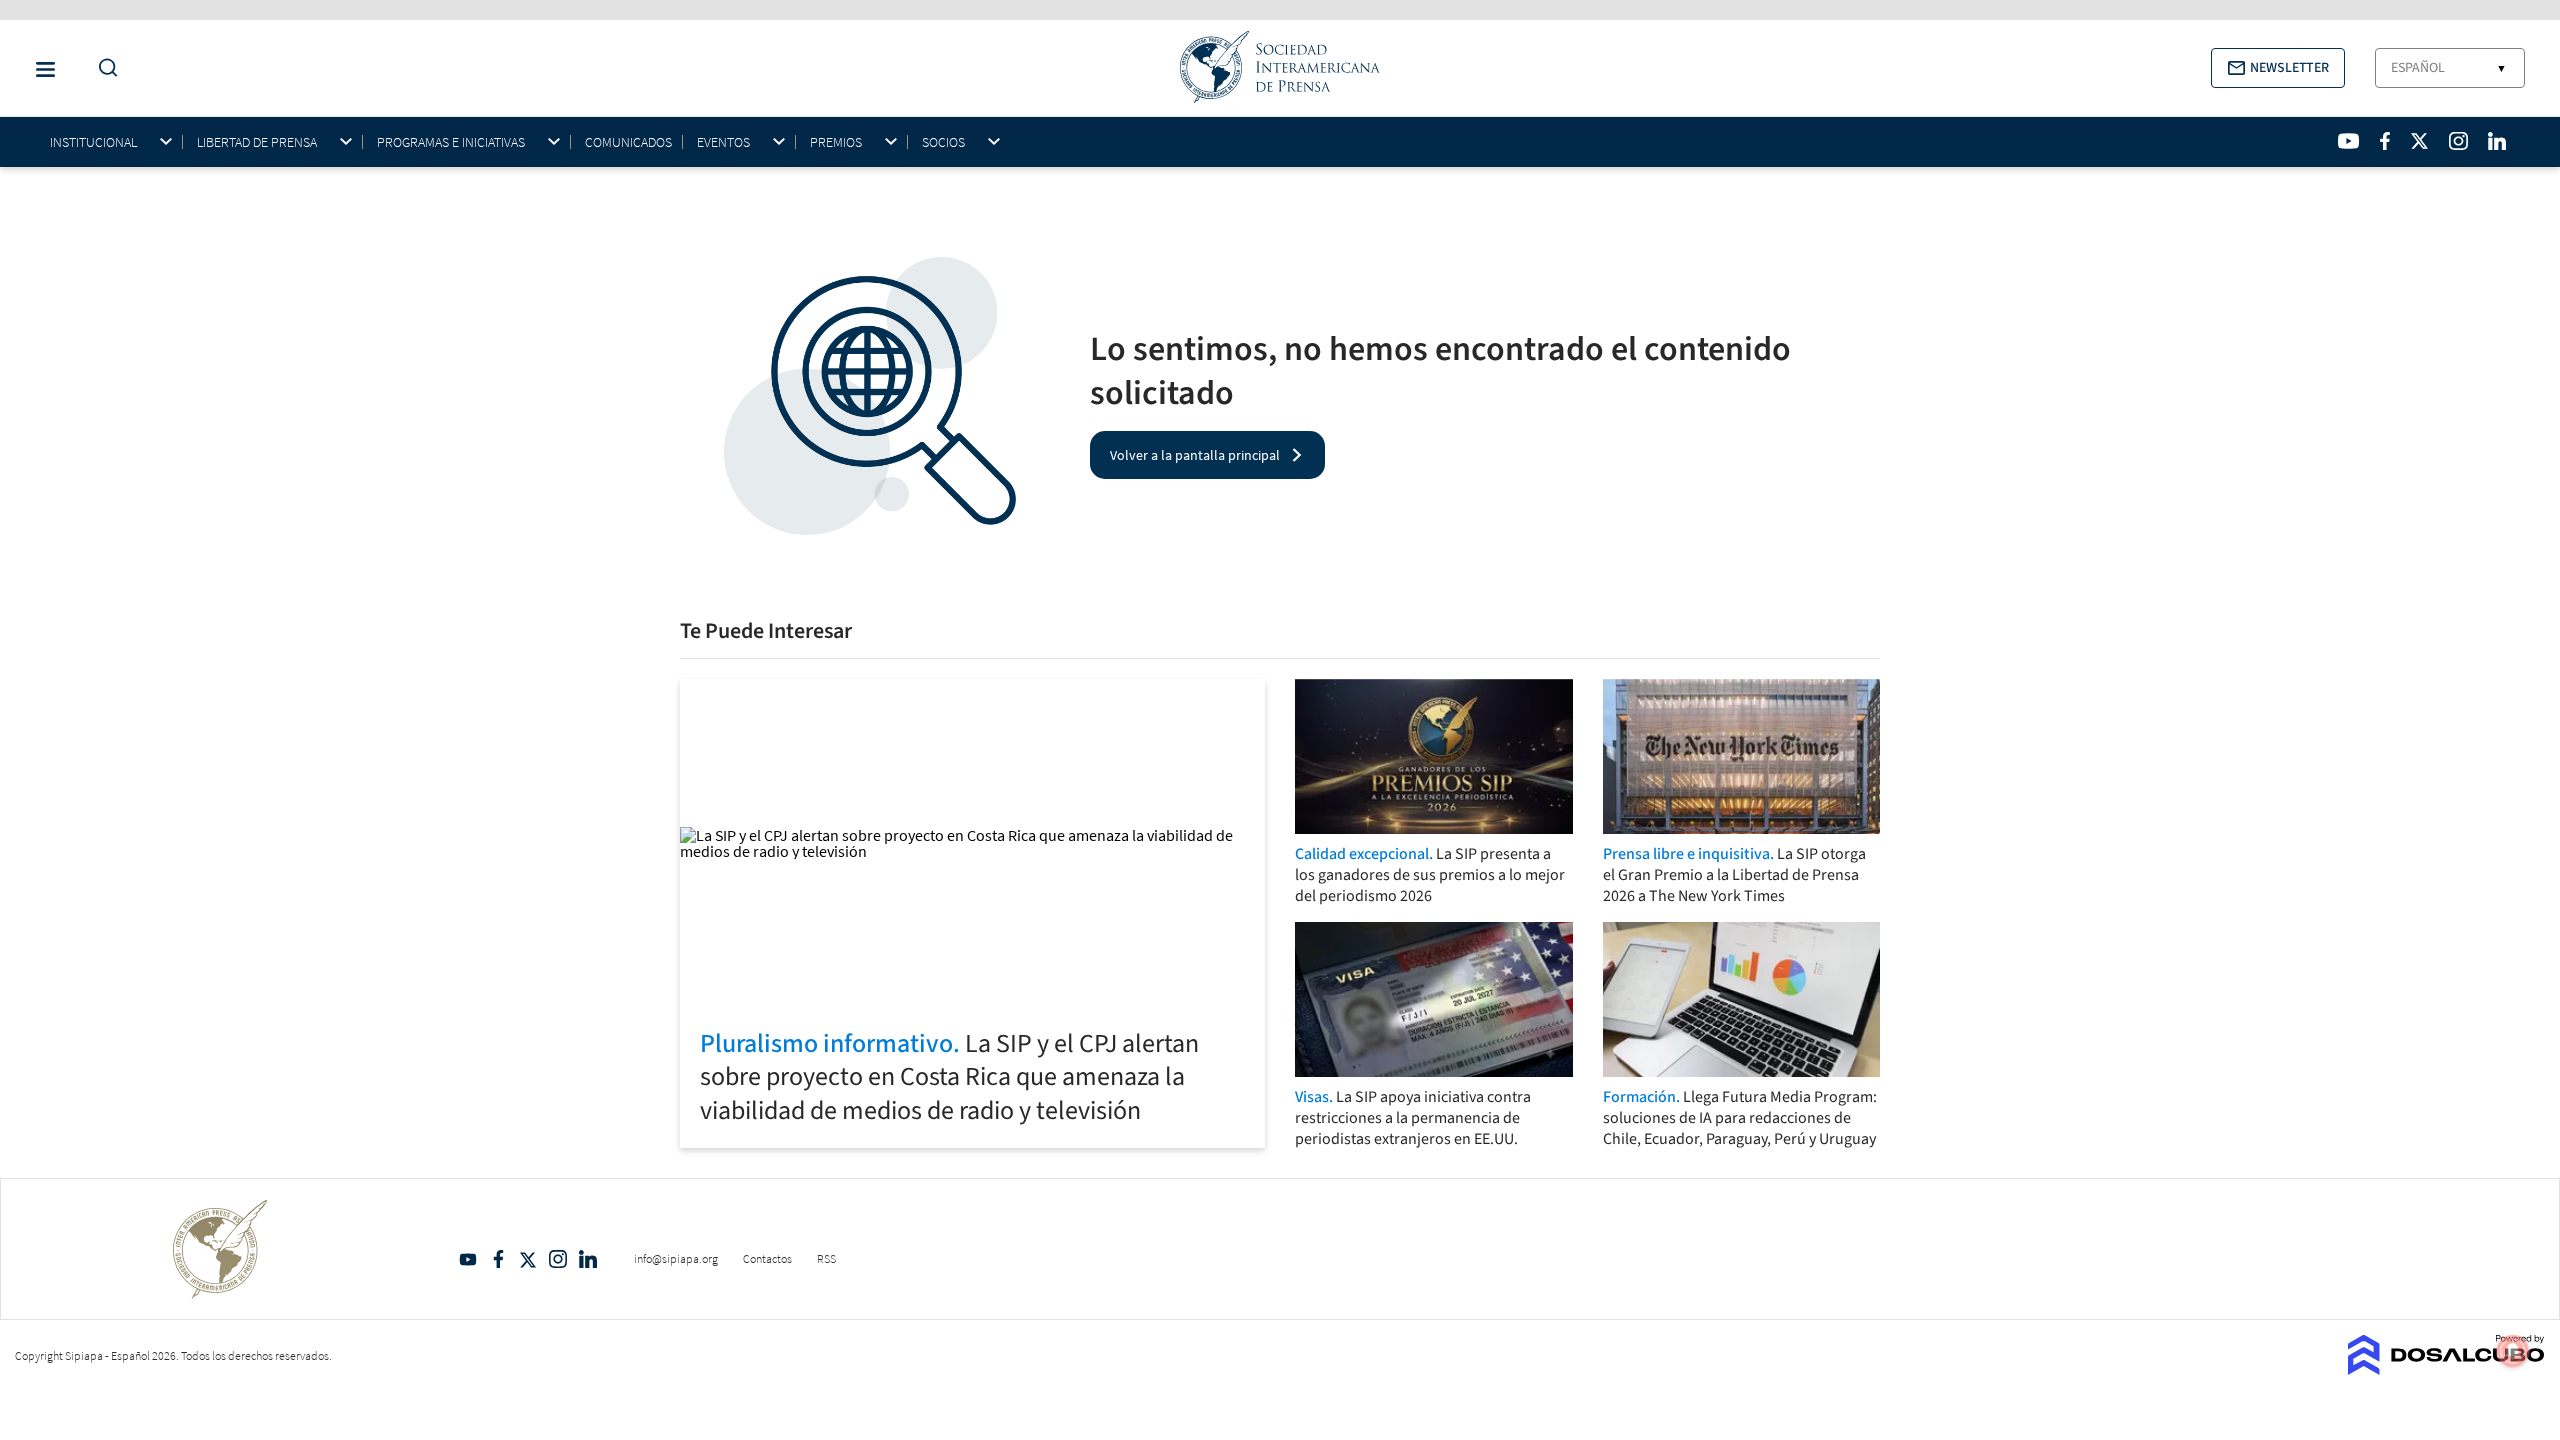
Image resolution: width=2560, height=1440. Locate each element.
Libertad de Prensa (257, 142)
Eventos (723, 142)
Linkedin (588, 1259)
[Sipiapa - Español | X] (2420, 141)
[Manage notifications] (2513, 1351)
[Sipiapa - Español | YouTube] (2348, 141)
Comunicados (628, 142)
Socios (943, 142)
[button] (2278, 68)
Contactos (767, 1258)
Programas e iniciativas (451, 142)
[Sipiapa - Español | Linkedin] (2497, 141)
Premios (836, 142)
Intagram (558, 1259)
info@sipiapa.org (676, 1258)
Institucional (93, 142)
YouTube (468, 1259)
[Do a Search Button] (103, 68)
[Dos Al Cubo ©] (2446, 1369)
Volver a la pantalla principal (1195, 455)
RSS (826, 1258)
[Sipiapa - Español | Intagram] (2458, 141)
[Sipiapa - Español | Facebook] (2385, 141)
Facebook (498, 1259)
